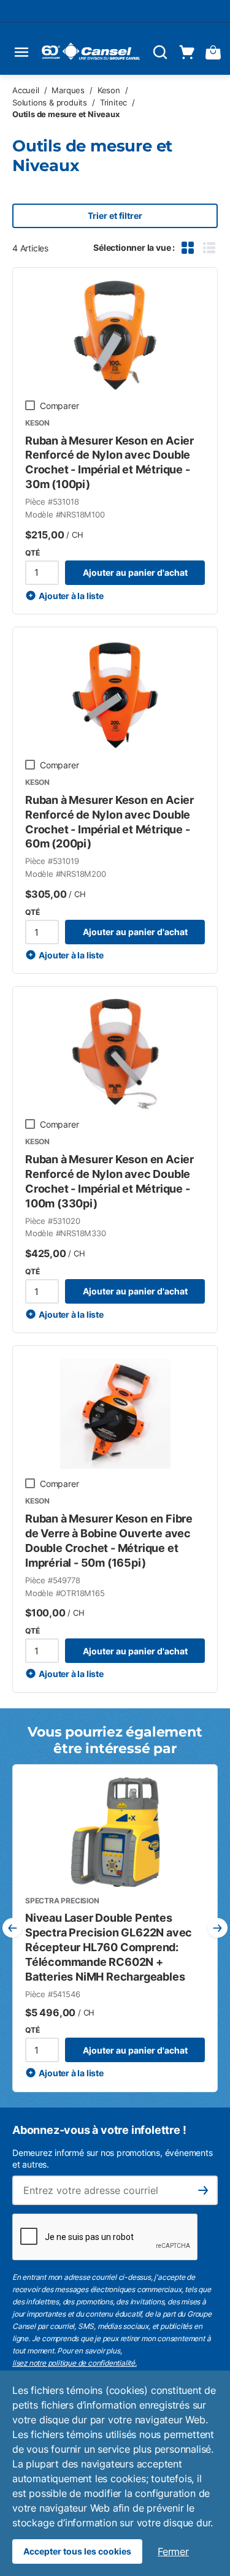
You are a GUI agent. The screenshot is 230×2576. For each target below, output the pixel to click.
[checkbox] (30, 405)
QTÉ (32, 553)
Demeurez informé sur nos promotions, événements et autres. (113, 2158)
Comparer (59, 406)
